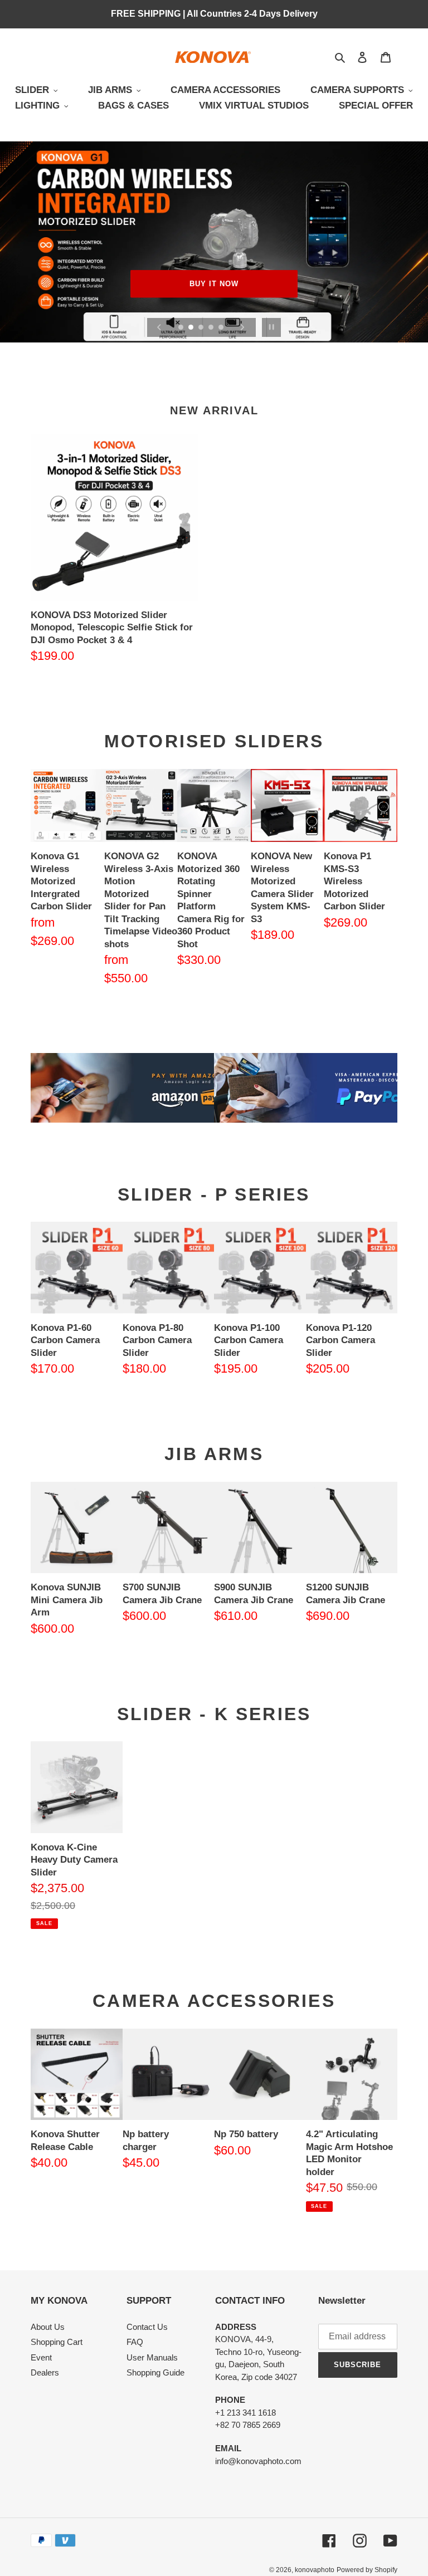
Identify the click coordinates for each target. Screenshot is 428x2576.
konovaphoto (315, 2570)
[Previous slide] (159, 327)
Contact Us (147, 2327)
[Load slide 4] (212, 328)
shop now (214, 284)
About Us (48, 2327)
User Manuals (152, 2357)
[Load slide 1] (182, 328)
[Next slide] (242, 327)
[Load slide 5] (222, 328)
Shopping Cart (57, 2342)
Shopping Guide (155, 2372)
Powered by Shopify (367, 2570)
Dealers (45, 2372)
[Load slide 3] (202, 328)
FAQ (135, 2342)
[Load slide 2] (192, 328)
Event (41, 2357)
